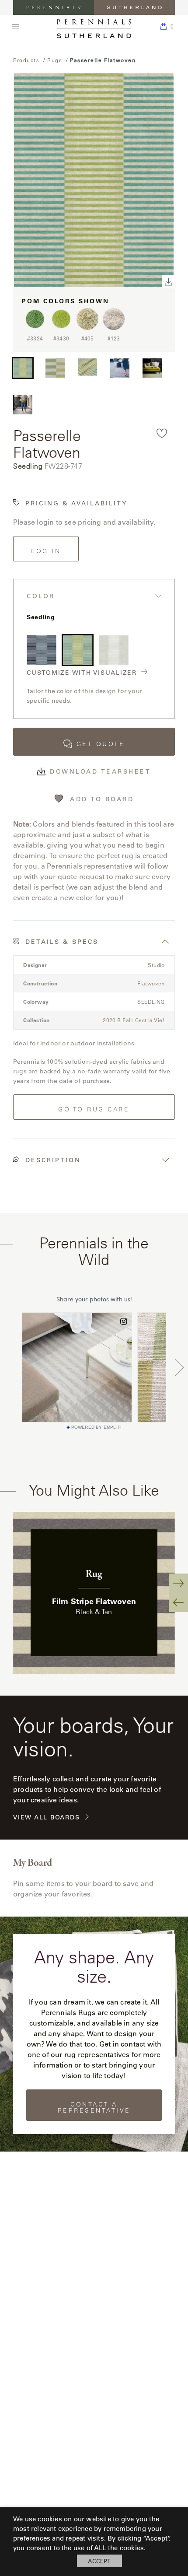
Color (41, 596)
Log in (46, 551)
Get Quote (101, 744)
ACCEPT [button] (99, 2561)
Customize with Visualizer (82, 673)
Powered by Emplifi (97, 1427)
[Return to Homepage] (94, 29)
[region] (94, 1593)
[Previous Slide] (178, 1602)
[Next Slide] (178, 1583)
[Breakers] (42, 650)
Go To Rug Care (94, 1109)
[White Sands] (114, 650)
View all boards (46, 1817)
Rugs (55, 60)
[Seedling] (78, 650)
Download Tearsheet (100, 771)
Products (26, 60)
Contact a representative (94, 2107)
